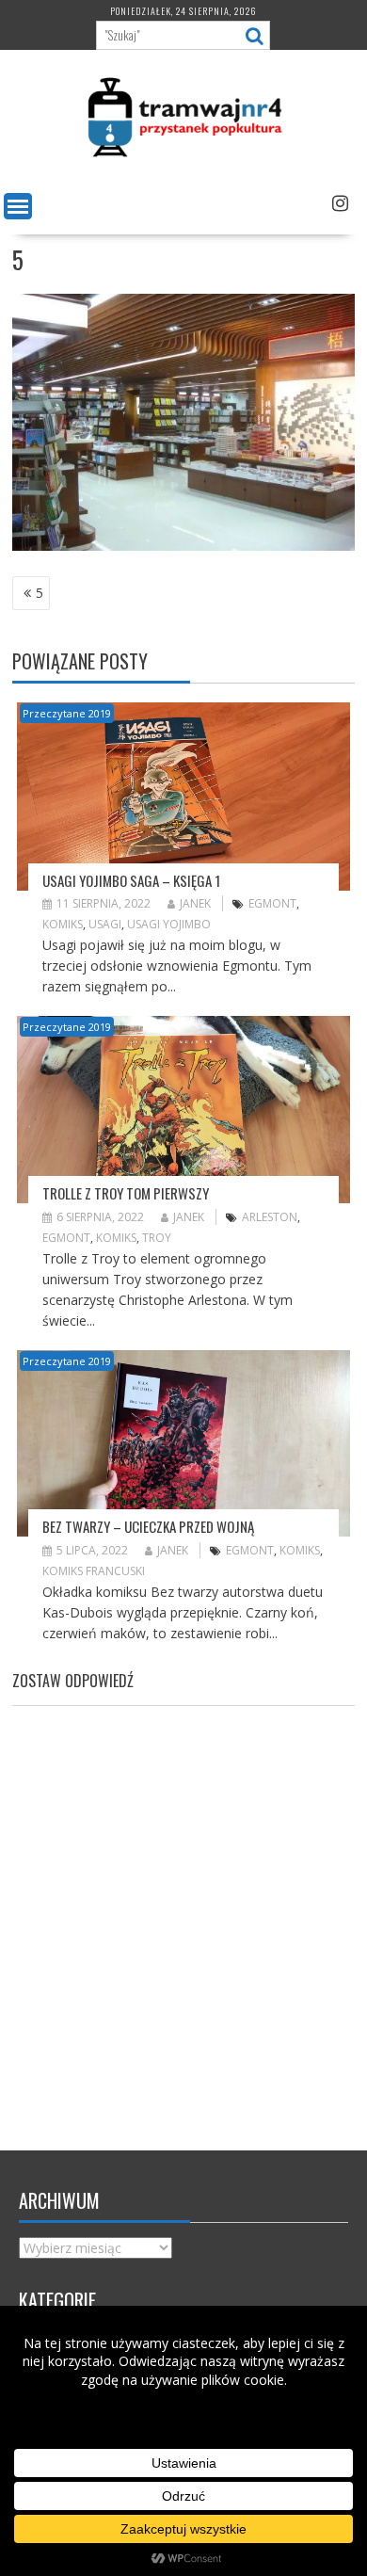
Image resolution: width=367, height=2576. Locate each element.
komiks (63, 924)
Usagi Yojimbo (169, 924)
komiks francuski (94, 1571)
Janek (195, 903)
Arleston (270, 1217)
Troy (157, 1238)
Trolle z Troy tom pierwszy (126, 1193)
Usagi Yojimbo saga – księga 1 (131, 880)
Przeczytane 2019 (67, 713)
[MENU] (18, 206)
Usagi (105, 924)
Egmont (272, 903)
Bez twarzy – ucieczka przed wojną (148, 1526)
